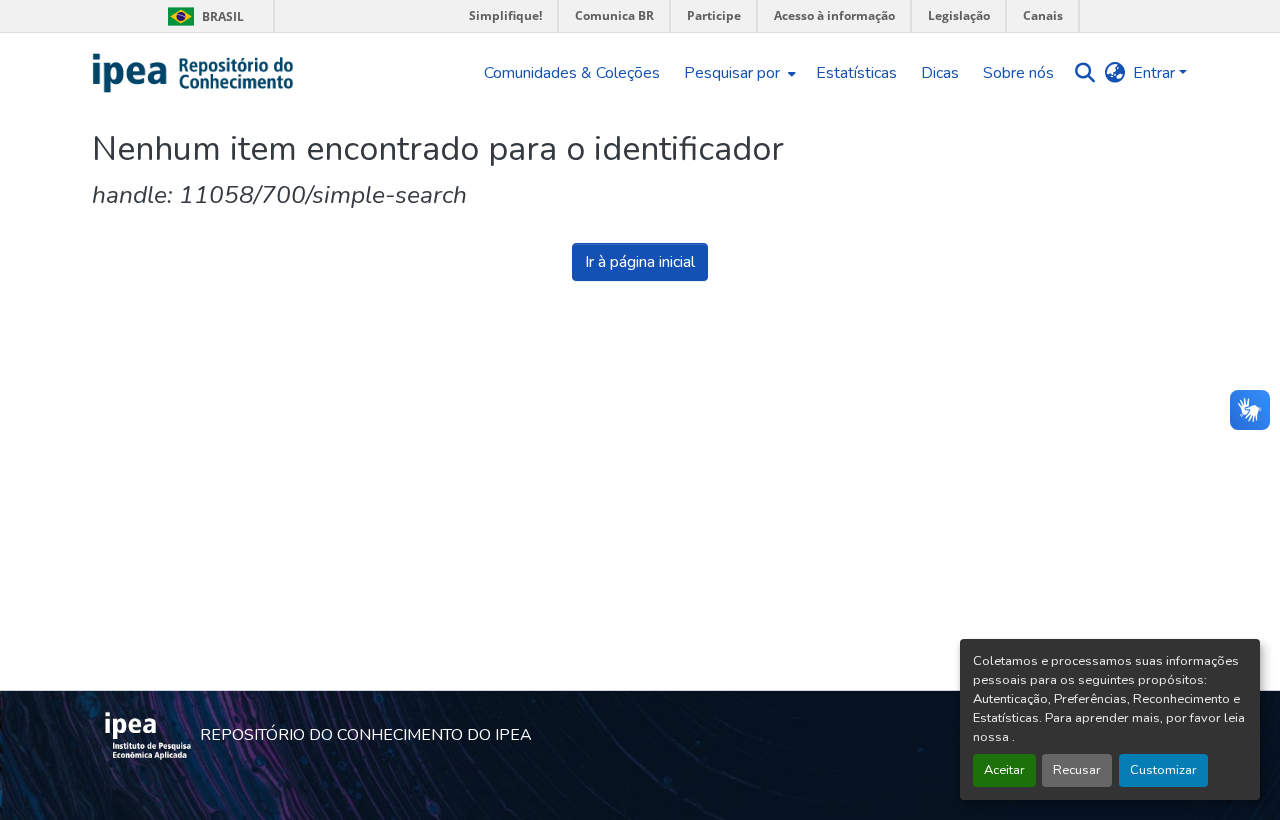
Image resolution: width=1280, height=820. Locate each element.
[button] (193, 73)
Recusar (1077, 770)
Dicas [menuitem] (940, 73)
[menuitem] (738, 73)
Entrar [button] (1156, 73)
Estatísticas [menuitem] (856, 73)
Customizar (1163, 770)
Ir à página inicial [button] (640, 262)
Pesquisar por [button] (732, 73)
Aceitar (1004, 770)
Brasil (202, 16)
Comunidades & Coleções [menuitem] (572, 73)
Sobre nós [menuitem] (1018, 73)
